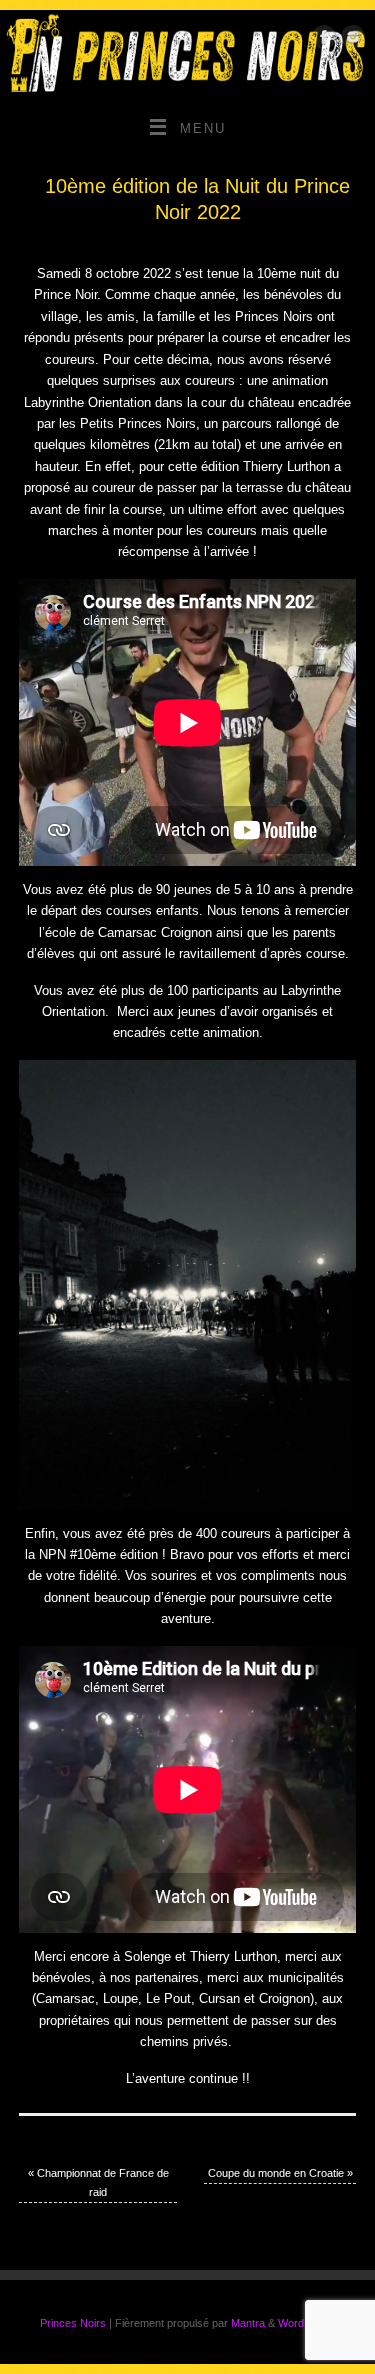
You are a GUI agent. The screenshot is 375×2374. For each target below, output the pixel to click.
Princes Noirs (73, 2323)
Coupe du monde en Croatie (280, 2173)
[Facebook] (321, 40)
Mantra (248, 2323)
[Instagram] (350, 40)
